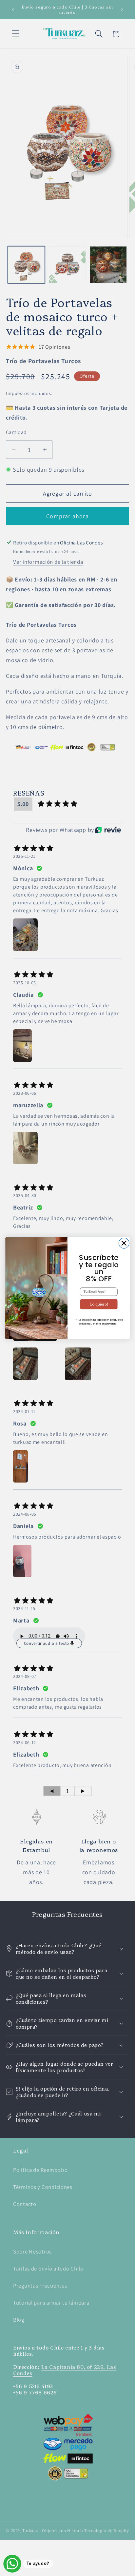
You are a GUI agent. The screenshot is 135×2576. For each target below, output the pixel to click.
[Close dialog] (124, 1243)
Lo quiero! (99, 1304)
